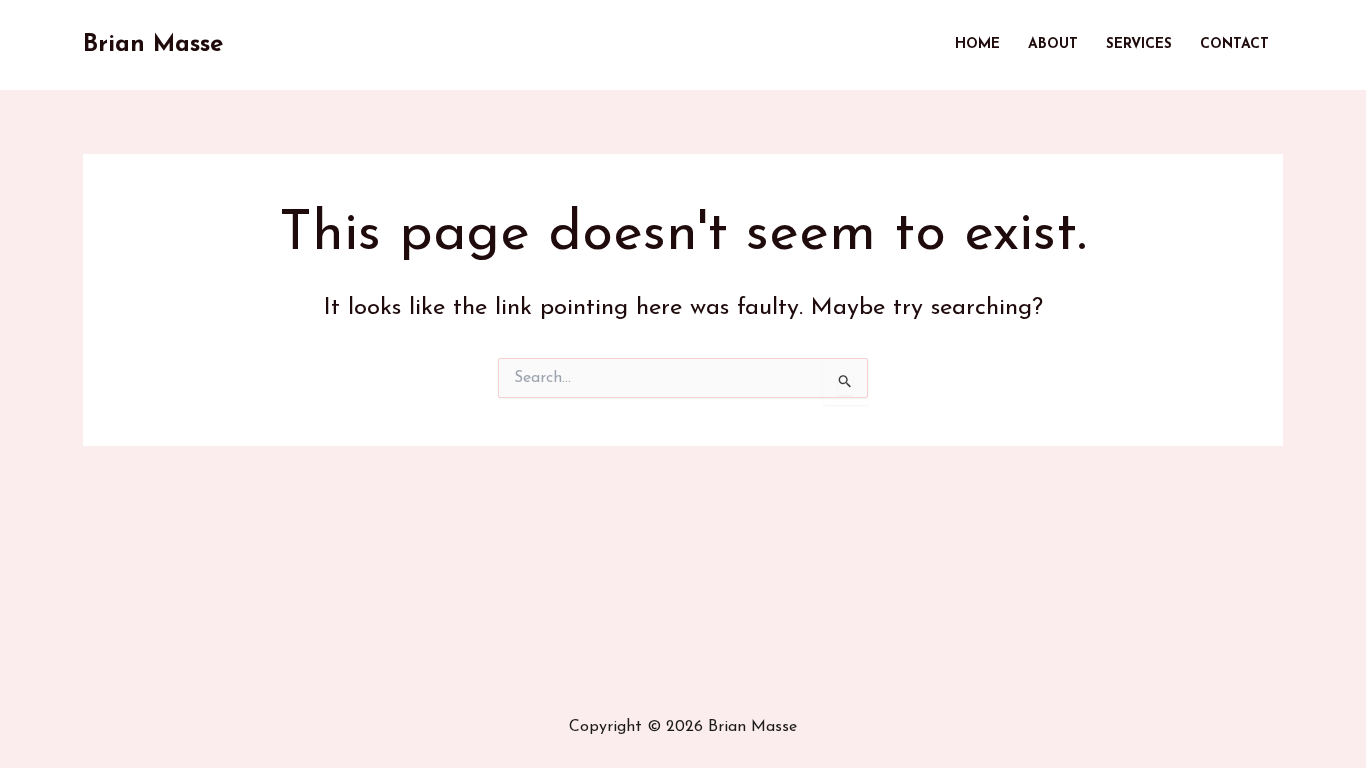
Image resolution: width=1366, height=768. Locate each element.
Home (977, 44)
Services (1139, 44)
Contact (1234, 44)
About (1053, 44)
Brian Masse (153, 45)
